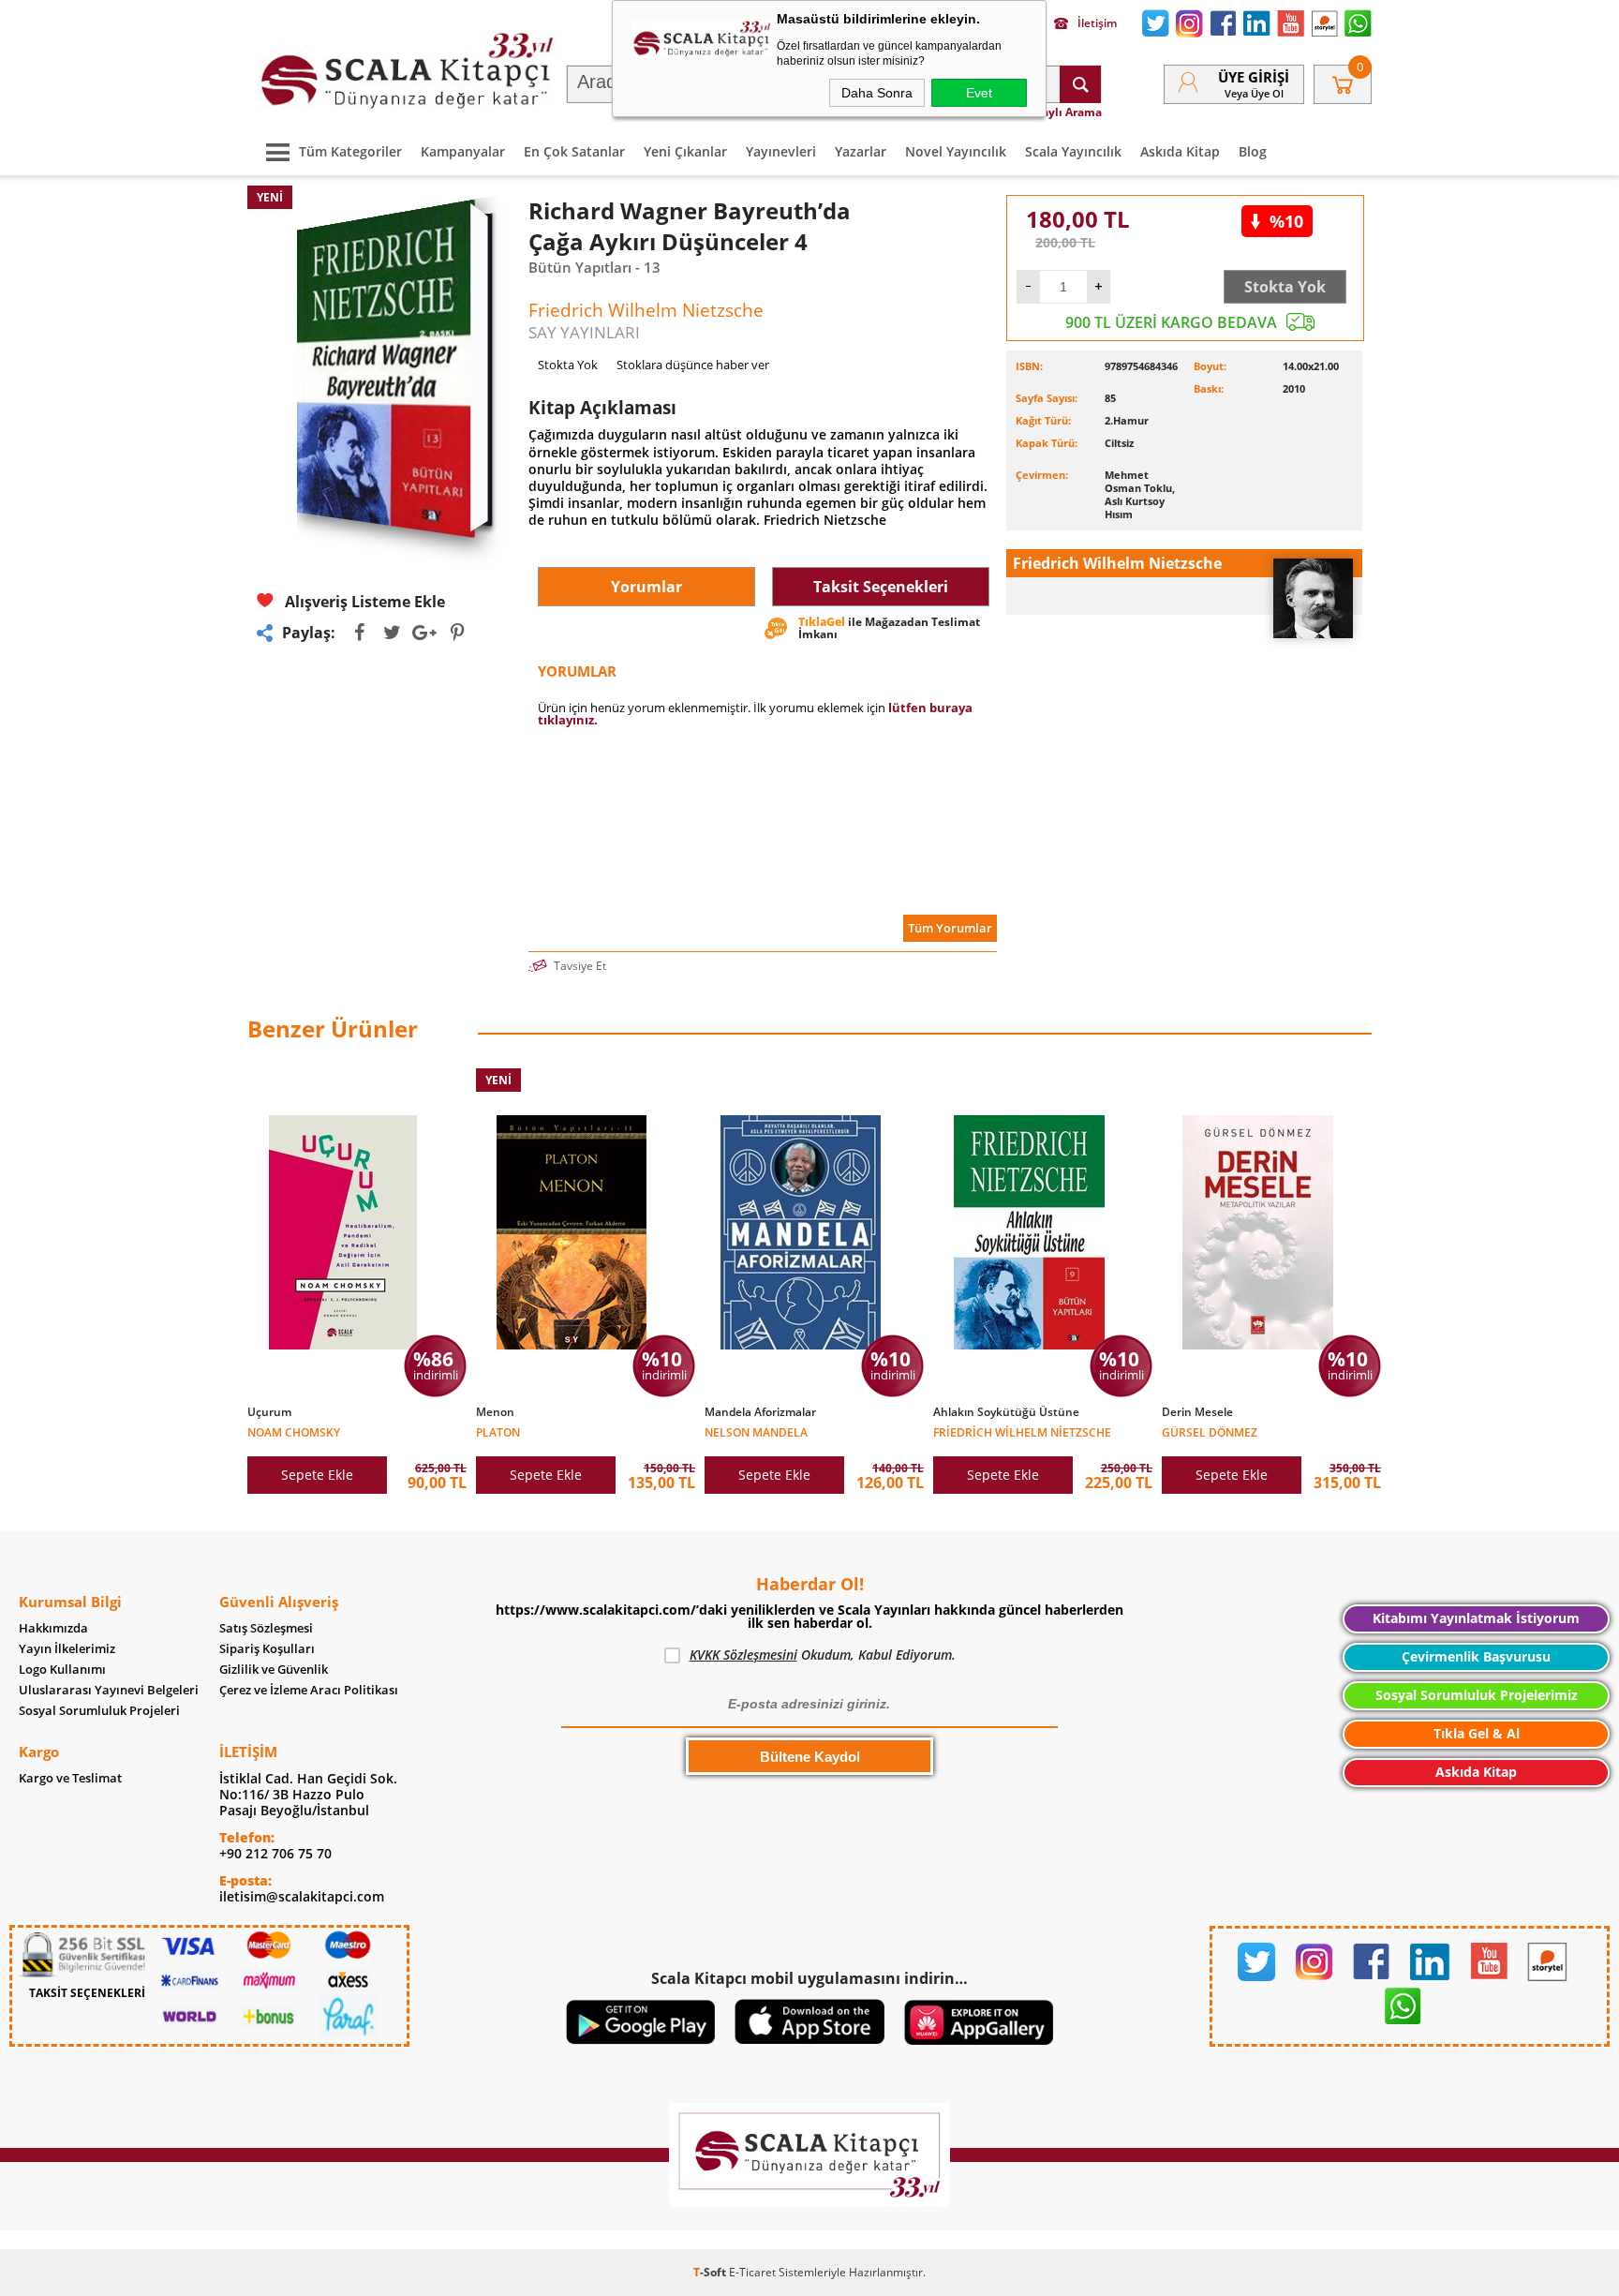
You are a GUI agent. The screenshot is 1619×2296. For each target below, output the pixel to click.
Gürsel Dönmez (1210, 1431)
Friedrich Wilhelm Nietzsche (1022, 1431)
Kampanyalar (463, 151)
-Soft (711, 2272)
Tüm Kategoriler (350, 151)
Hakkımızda (53, 1628)
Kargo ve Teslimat (70, 1778)
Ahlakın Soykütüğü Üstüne (1006, 1412)
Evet (979, 93)
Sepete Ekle (317, 1475)
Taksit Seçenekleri (881, 587)
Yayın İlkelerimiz (67, 1649)
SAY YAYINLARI (584, 332)
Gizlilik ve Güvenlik (274, 1670)
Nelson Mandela (756, 1431)
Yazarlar (861, 151)
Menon (495, 1412)
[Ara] (1080, 84)
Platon (498, 1431)
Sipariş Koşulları (267, 1649)
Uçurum (269, 1412)
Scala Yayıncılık (1073, 151)
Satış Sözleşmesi (266, 1628)
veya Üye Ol (1254, 93)
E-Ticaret (752, 2272)
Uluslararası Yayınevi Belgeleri (109, 1690)
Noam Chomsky (294, 1431)
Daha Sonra (877, 93)
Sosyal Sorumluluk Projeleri (99, 1711)
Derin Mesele (1197, 1412)
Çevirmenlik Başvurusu (1476, 1656)
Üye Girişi (1254, 77)
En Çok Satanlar (574, 151)
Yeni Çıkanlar (685, 151)
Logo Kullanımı (62, 1670)
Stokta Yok (1285, 287)
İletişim (1097, 23)
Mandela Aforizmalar (760, 1412)
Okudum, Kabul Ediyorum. (823, 1655)
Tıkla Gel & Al (1477, 1733)
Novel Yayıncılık (956, 151)
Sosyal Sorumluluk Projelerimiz (1477, 1695)
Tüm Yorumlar (950, 928)
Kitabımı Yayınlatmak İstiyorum (1476, 1618)
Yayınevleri (781, 151)
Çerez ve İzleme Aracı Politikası (309, 1690)
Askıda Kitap (1180, 151)
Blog (1253, 151)
